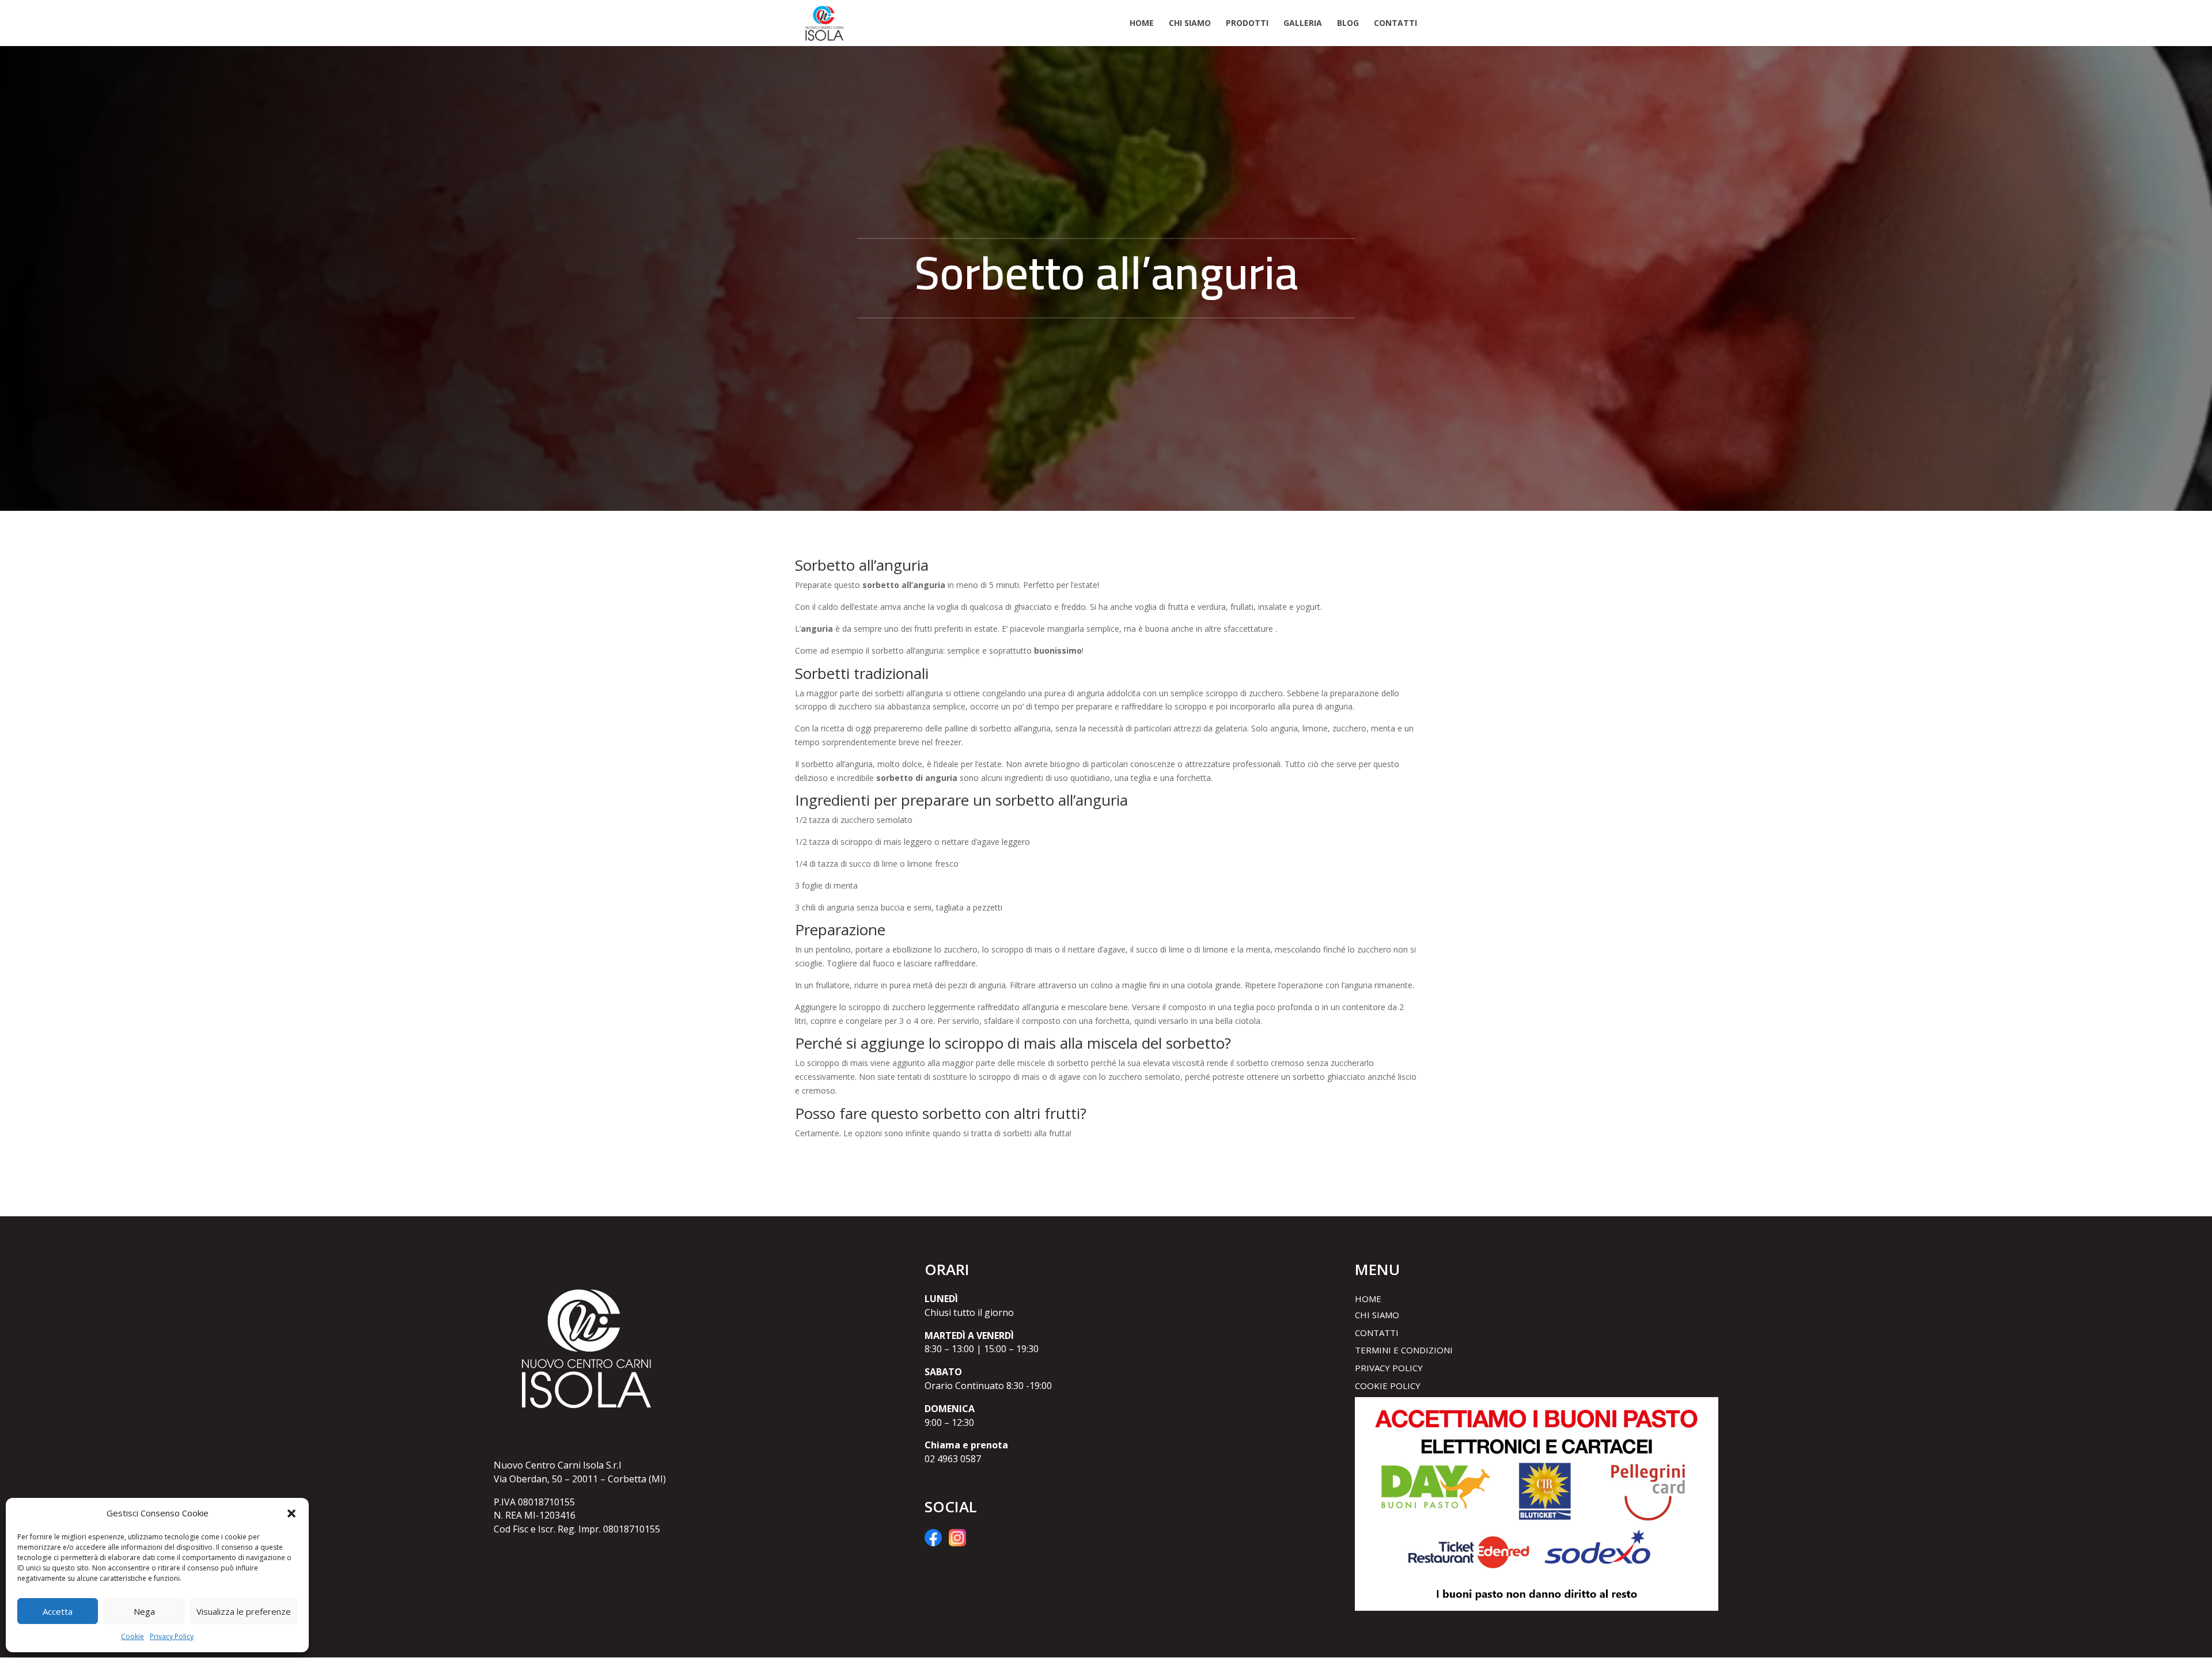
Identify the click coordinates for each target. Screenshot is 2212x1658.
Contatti (1395, 24)
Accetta (58, 1611)
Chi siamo (1190, 24)
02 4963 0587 (953, 1459)
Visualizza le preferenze (244, 1611)
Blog (1348, 24)
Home (1142, 24)
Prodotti (1247, 24)
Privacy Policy (172, 1636)
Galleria (1303, 24)
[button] (291, 1513)
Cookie (132, 1636)
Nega (144, 1611)
